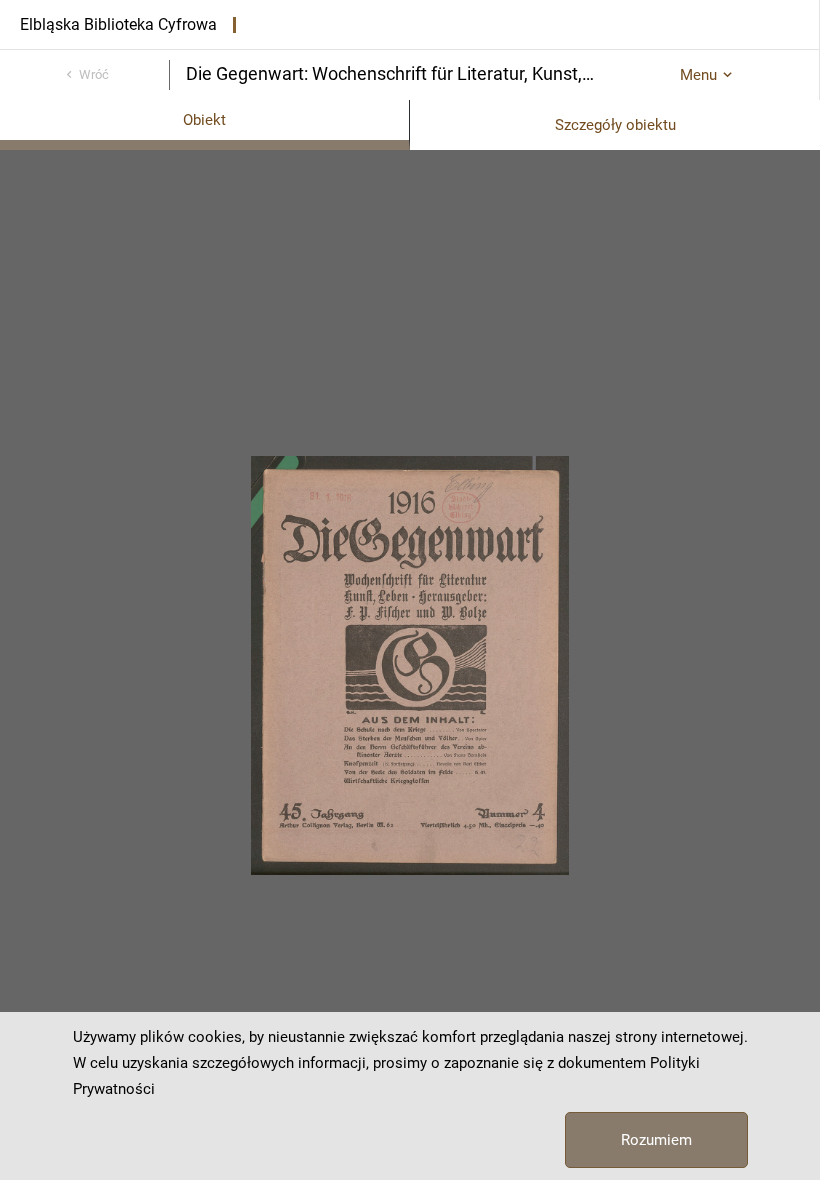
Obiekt (204, 120)
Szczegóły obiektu (615, 125)
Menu (698, 75)
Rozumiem (656, 1140)
